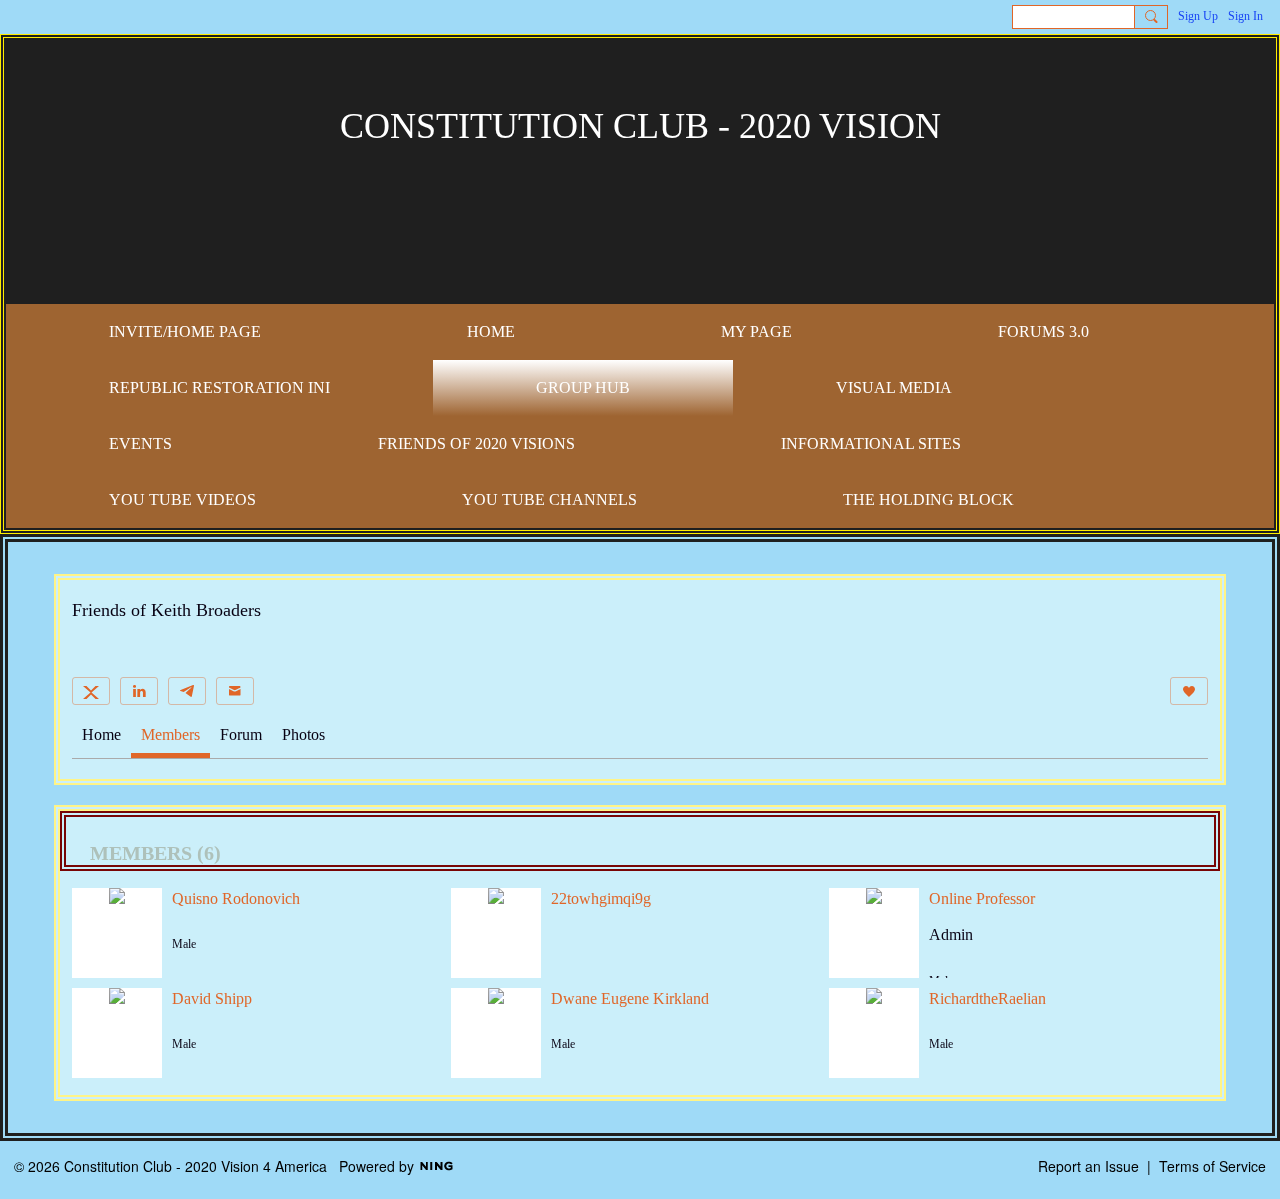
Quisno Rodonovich (236, 898)
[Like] (1189, 691)
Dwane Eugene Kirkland (630, 998)
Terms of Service (1212, 1166)
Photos (303, 734)
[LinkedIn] (139, 691)
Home (101, 734)
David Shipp (212, 998)
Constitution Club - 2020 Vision (640, 126)
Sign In (1245, 16)
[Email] (235, 691)
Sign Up (1198, 16)
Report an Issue (1088, 1166)
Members (170, 734)
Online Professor (982, 898)
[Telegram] (187, 691)
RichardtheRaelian (987, 998)
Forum (241, 734)
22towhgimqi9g (601, 898)
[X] (91, 691)
